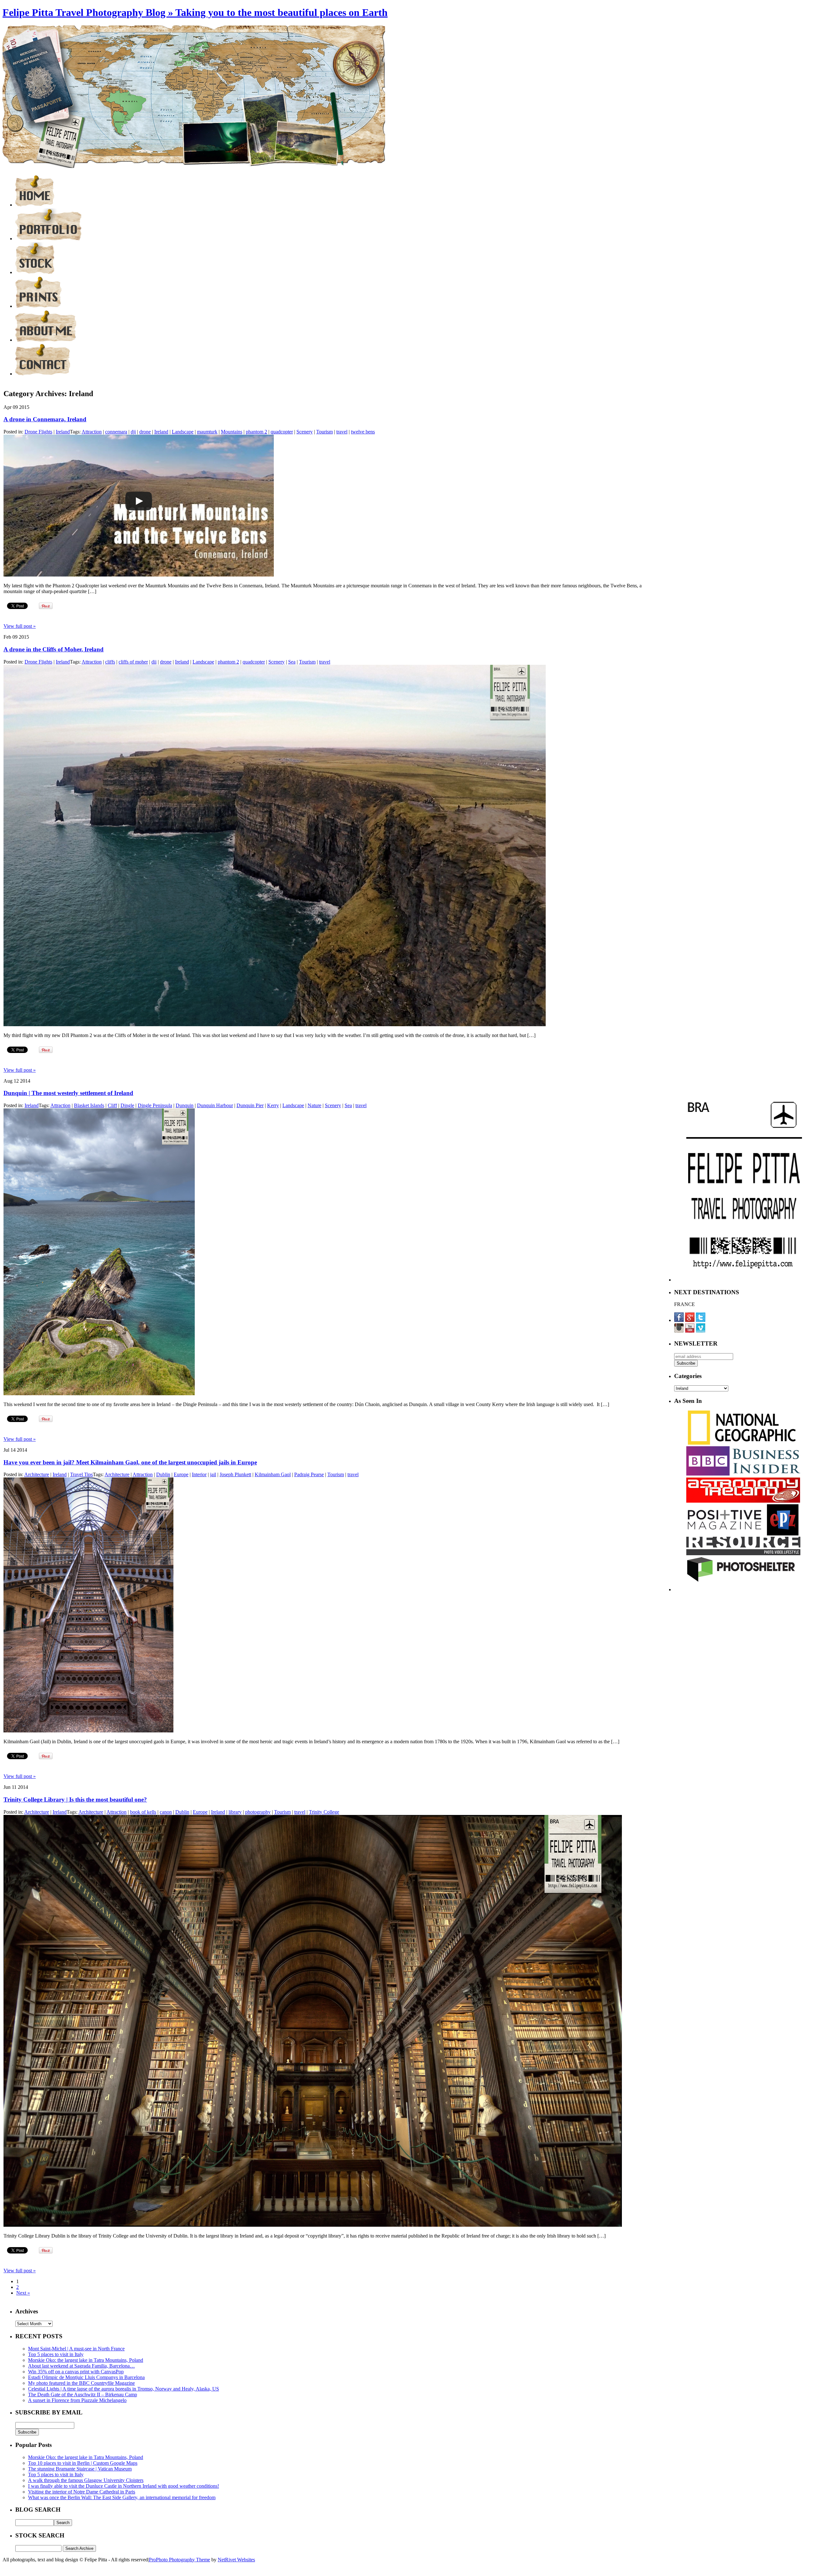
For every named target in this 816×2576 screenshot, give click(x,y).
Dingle (127, 1105)
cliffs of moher (133, 662)
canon (166, 1812)
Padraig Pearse (309, 1474)
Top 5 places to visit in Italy (56, 2354)
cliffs (110, 662)
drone (145, 432)
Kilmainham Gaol (273, 1474)
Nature (314, 1105)
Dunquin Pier (250, 1105)
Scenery (305, 432)
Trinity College (324, 1812)
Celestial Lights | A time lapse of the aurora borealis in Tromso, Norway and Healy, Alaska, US (124, 2389)
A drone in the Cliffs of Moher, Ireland (54, 649)
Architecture (37, 1474)
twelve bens (363, 432)
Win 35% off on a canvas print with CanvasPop (76, 2372)
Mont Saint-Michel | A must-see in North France (76, 2349)
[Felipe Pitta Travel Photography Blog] (35, 205)
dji (133, 432)
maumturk (207, 432)
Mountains (232, 432)
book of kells (143, 1812)
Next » (23, 2293)
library (235, 1812)
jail (213, 1474)
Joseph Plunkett (235, 1474)
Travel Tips (81, 1474)
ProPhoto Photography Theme (179, 2560)
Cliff (112, 1105)
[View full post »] (139, 575)
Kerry (273, 1105)
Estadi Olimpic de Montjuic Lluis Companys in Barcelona (86, 2377)
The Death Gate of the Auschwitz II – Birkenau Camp (83, 2395)
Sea (292, 662)
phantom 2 (256, 432)
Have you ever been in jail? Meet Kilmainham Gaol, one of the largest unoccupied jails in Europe (130, 1462)
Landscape (183, 432)
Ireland (63, 432)
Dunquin (185, 1105)
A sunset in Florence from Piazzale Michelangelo (77, 2400)
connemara (116, 432)
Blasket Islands (89, 1105)
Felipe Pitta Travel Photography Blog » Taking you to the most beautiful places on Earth (195, 12)
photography (258, 1812)
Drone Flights (38, 432)
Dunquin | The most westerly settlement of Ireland (68, 1093)
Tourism (324, 432)
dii (154, 662)
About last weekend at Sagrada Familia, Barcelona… (81, 2366)
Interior (199, 1474)
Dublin (163, 1474)
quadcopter (282, 432)
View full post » (20, 626)
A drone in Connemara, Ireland (45, 419)
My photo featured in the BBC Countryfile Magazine (81, 2383)
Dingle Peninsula (155, 1105)
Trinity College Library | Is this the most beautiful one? (75, 1800)
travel (342, 432)
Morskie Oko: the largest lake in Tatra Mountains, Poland (86, 2360)
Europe (181, 1474)
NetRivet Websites (236, 2560)
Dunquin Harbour (215, 1105)
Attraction (92, 432)
